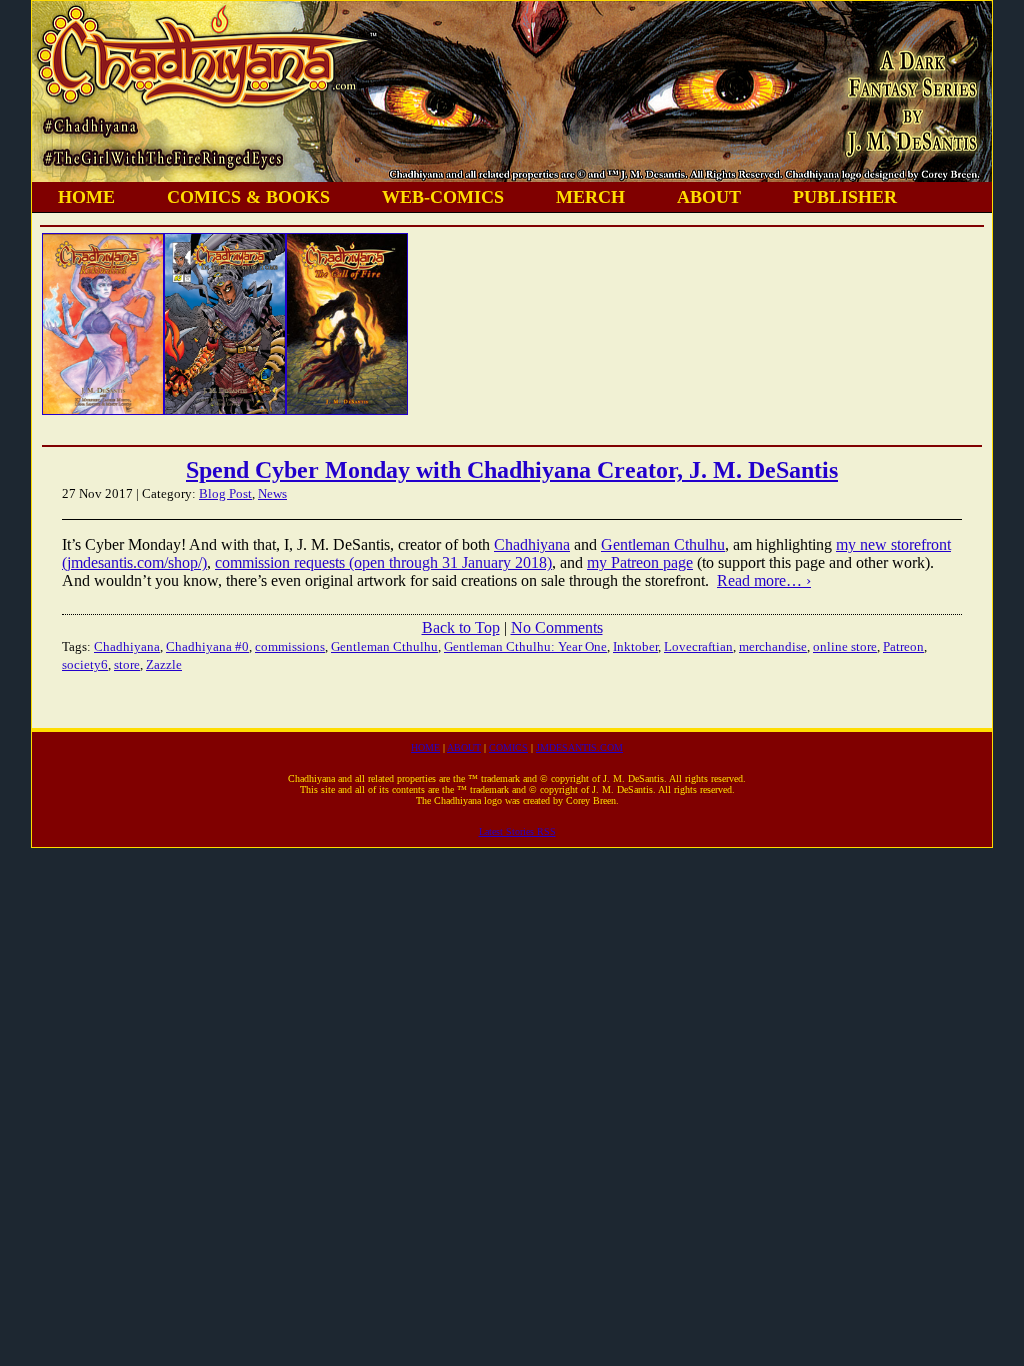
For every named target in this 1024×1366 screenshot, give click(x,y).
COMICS (508, 747)
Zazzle (164, 664)
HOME (86, 197)
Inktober (635, 646)
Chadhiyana (532, 544)
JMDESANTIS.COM (579, 747)
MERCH (590, 197)
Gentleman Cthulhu (663, 544)
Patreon (903, 646)
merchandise (773, 646)
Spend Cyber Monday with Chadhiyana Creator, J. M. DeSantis (512, 470)
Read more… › (764, 580)
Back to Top (461, 627)
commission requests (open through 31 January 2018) (383, 562)
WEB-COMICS (443, 197)
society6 (85, 664)
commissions (290, 646)
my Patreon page (640, 562)
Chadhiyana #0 (207, 646)
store (127, 664)
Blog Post (225, 493)
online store (845, 646)
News (272, 493)
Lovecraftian (698, 646)
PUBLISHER (845, 197)
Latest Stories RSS (517, 831)
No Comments (557, 627)
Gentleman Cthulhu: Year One (525, 646)
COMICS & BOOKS (248, 197)
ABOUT (709, 197)
